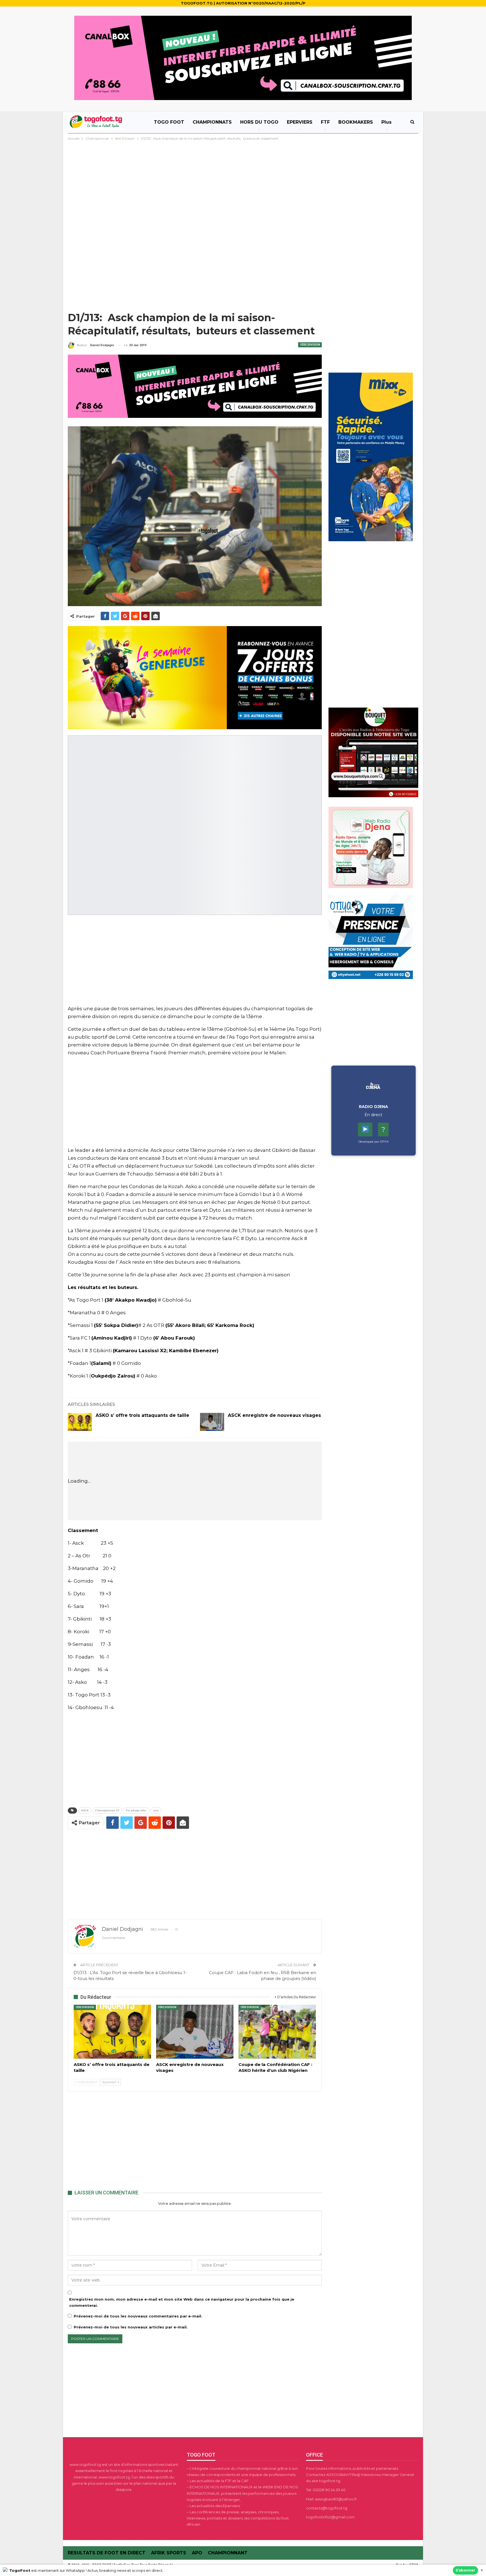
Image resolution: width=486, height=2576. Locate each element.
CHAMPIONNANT (228, 2553)
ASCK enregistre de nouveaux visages (274, 1415)
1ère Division (310, 345)
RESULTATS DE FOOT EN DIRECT (107, 2553)
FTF (325, 122)
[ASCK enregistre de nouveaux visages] (212, 1422)
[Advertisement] (243, 184)
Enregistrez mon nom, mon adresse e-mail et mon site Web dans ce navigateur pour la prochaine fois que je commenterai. (182, 2302)
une (156, 1810)
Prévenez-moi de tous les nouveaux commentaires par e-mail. (138, 2316)
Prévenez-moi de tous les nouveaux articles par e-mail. (131, 2327)
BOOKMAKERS (356, 122)
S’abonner (465, 2570)
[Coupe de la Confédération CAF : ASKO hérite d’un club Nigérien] (277, 2032)
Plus (386, 122)
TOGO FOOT (169, 122)
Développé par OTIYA (373, 1142)
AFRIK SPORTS (169, 2553)
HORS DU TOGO (259, 122)
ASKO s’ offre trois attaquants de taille (142, 1415)
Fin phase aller (136, 1810)
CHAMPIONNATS (212, 122)
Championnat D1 (107, 1810)
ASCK (85, 1810)
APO (197, 2553)
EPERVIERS (300, 122)
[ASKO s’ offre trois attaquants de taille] (80, 1422)
